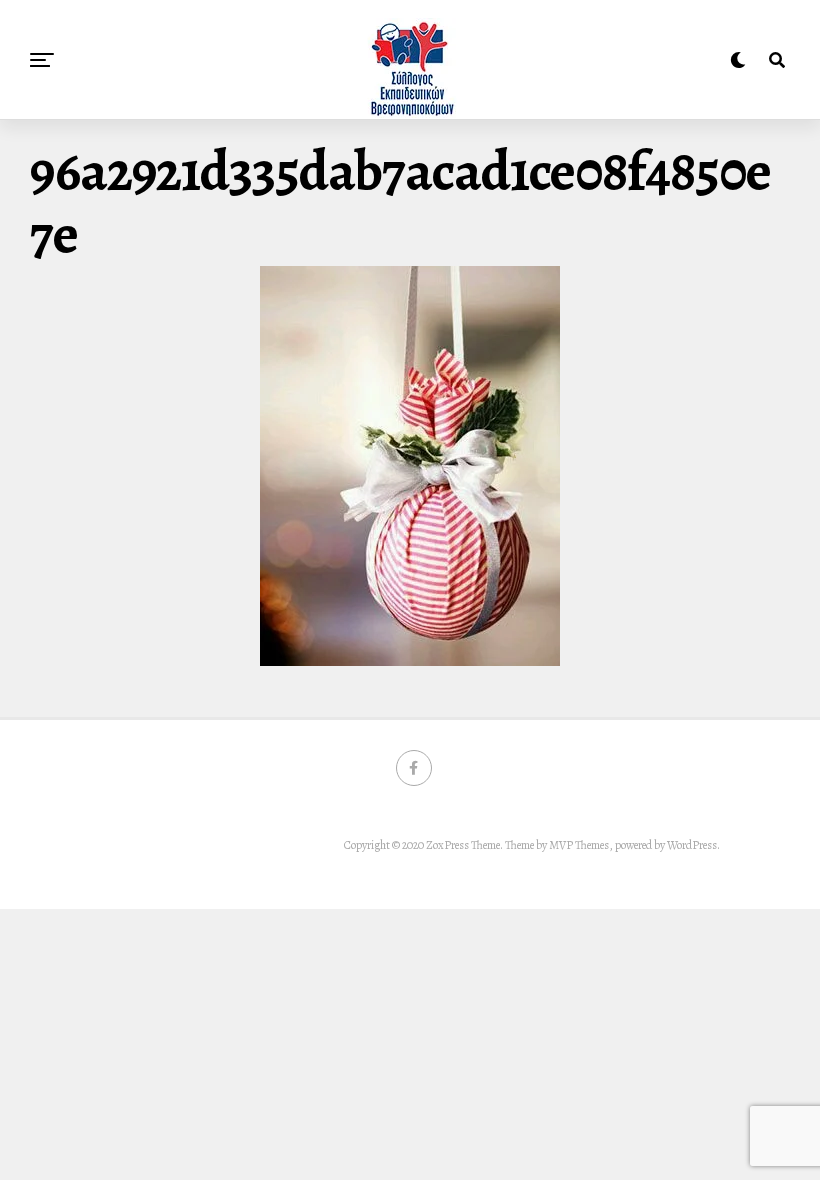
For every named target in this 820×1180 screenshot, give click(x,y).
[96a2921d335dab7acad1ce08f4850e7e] (410, 661)
